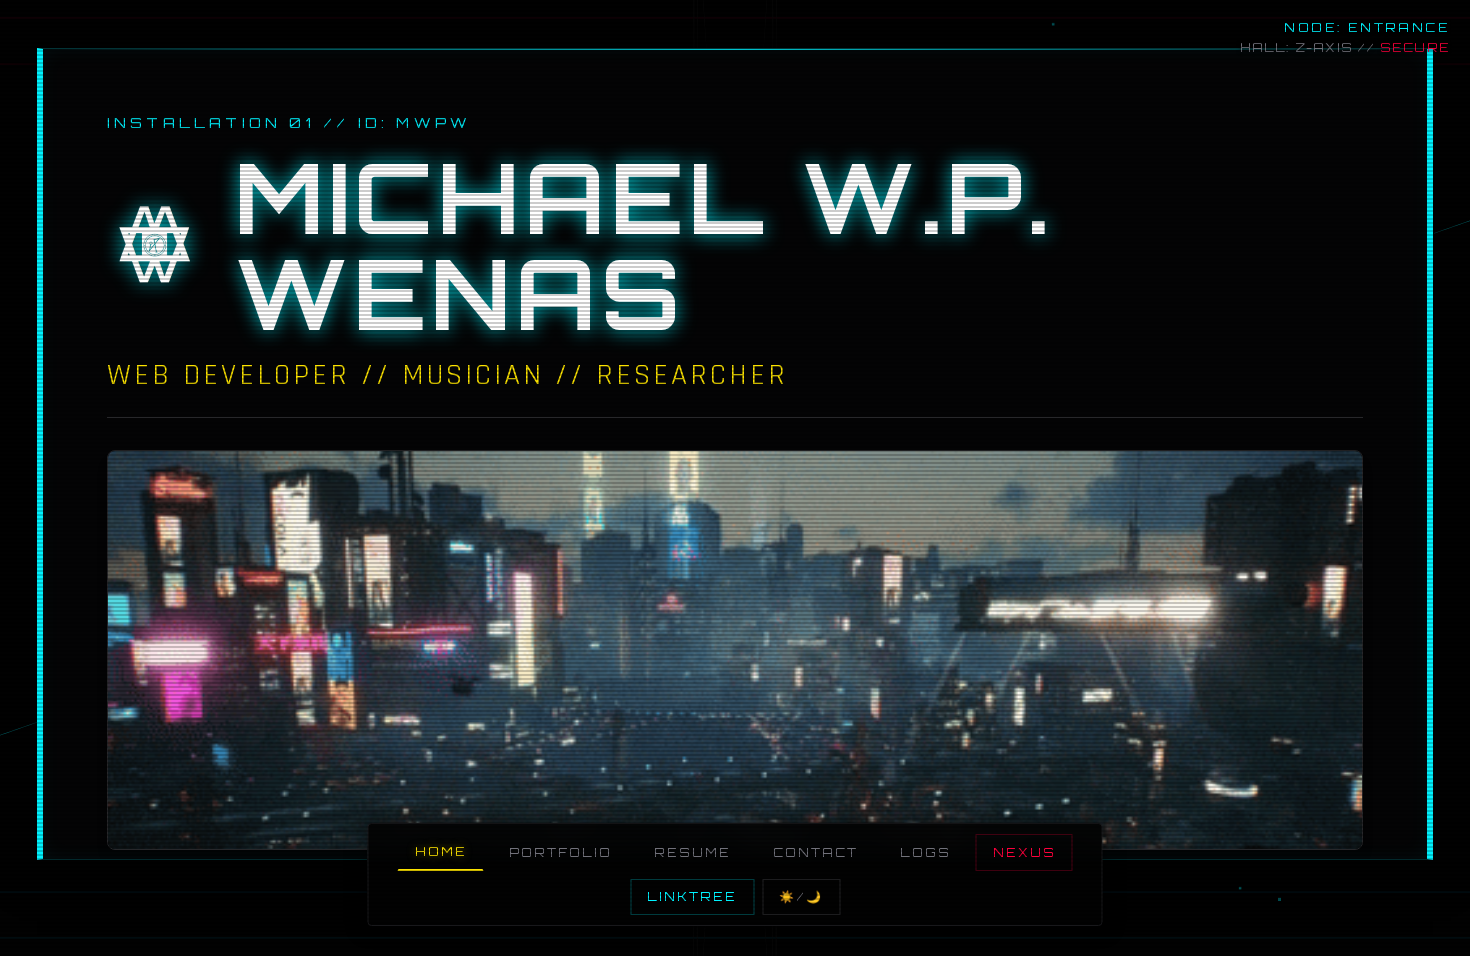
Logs (925, 852)
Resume (692, 852)
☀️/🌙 (801, 896)
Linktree (692, 896)
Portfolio (560, 852)
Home (441, 851)
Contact (815, 852)
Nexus (1024, 852)
